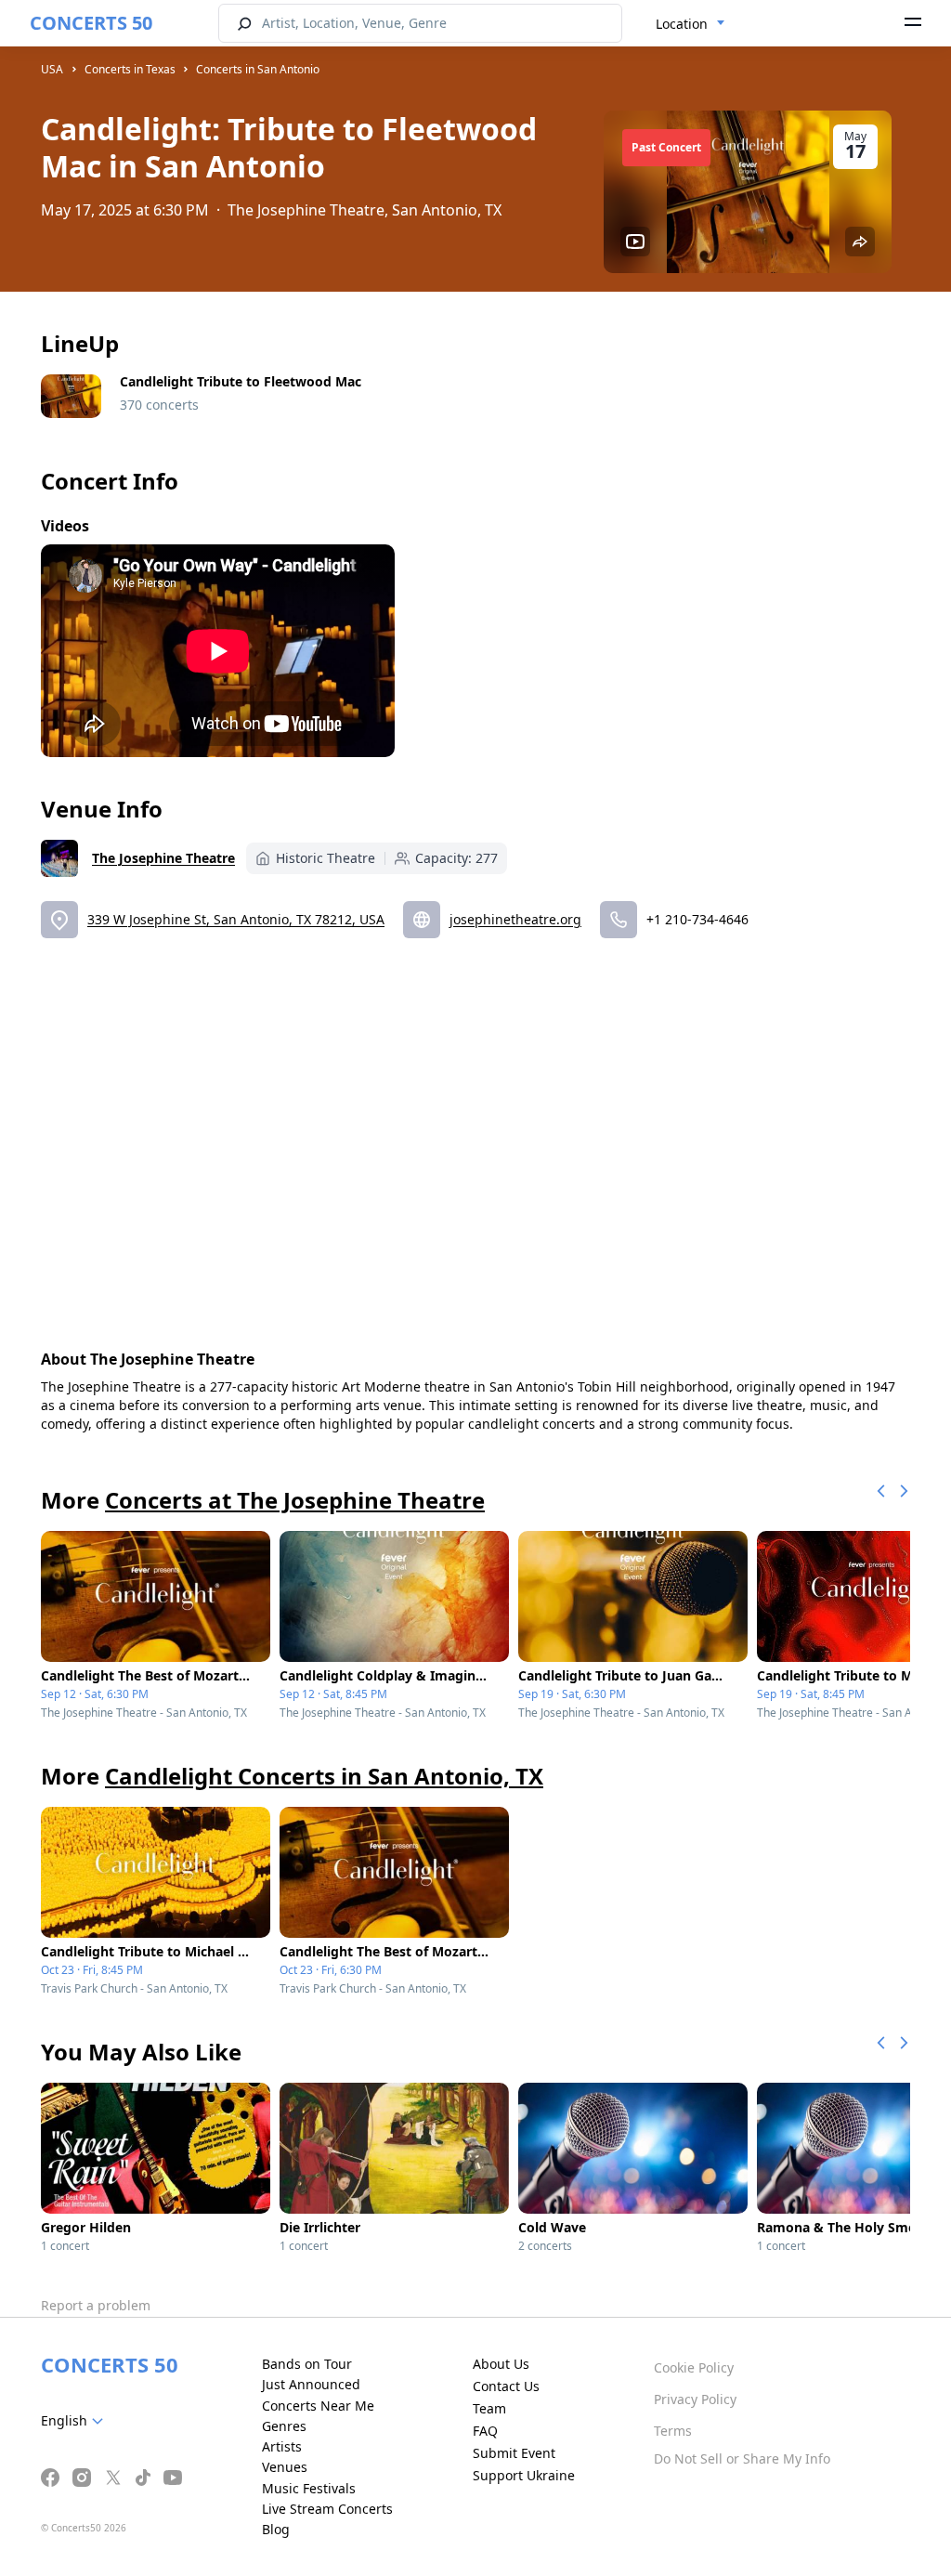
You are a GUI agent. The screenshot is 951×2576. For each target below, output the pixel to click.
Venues (285, 2467)
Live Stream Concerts (327, 2509)
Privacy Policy (695, 2399)
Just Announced (311, 2384)
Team (489, 2408)
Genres (284, 2426)
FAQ (485, 2431)
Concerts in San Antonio (258, 69)
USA (52, 69)
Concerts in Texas (130, 69)
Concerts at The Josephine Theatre (295, 1500)
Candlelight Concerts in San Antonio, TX (324, 1776)
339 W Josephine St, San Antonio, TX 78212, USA (236, 919)
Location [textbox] (682, 24)
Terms (673, 2431)
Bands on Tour (307, 2364)
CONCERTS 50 (91, 23)
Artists (282, 2446)
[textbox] (76, 2421)
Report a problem (96, 2305)
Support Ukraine (524, 2475)
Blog (276, 2529)
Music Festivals (309, 2488)
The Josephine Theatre (163, 858)
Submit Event (514, 2453)
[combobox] (690, 24)
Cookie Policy (694, 2367)
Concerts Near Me (318, 2406)
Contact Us (506, 2386)
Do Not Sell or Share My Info (742, 2458)
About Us (501, 2364)
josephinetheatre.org (515, 919)
